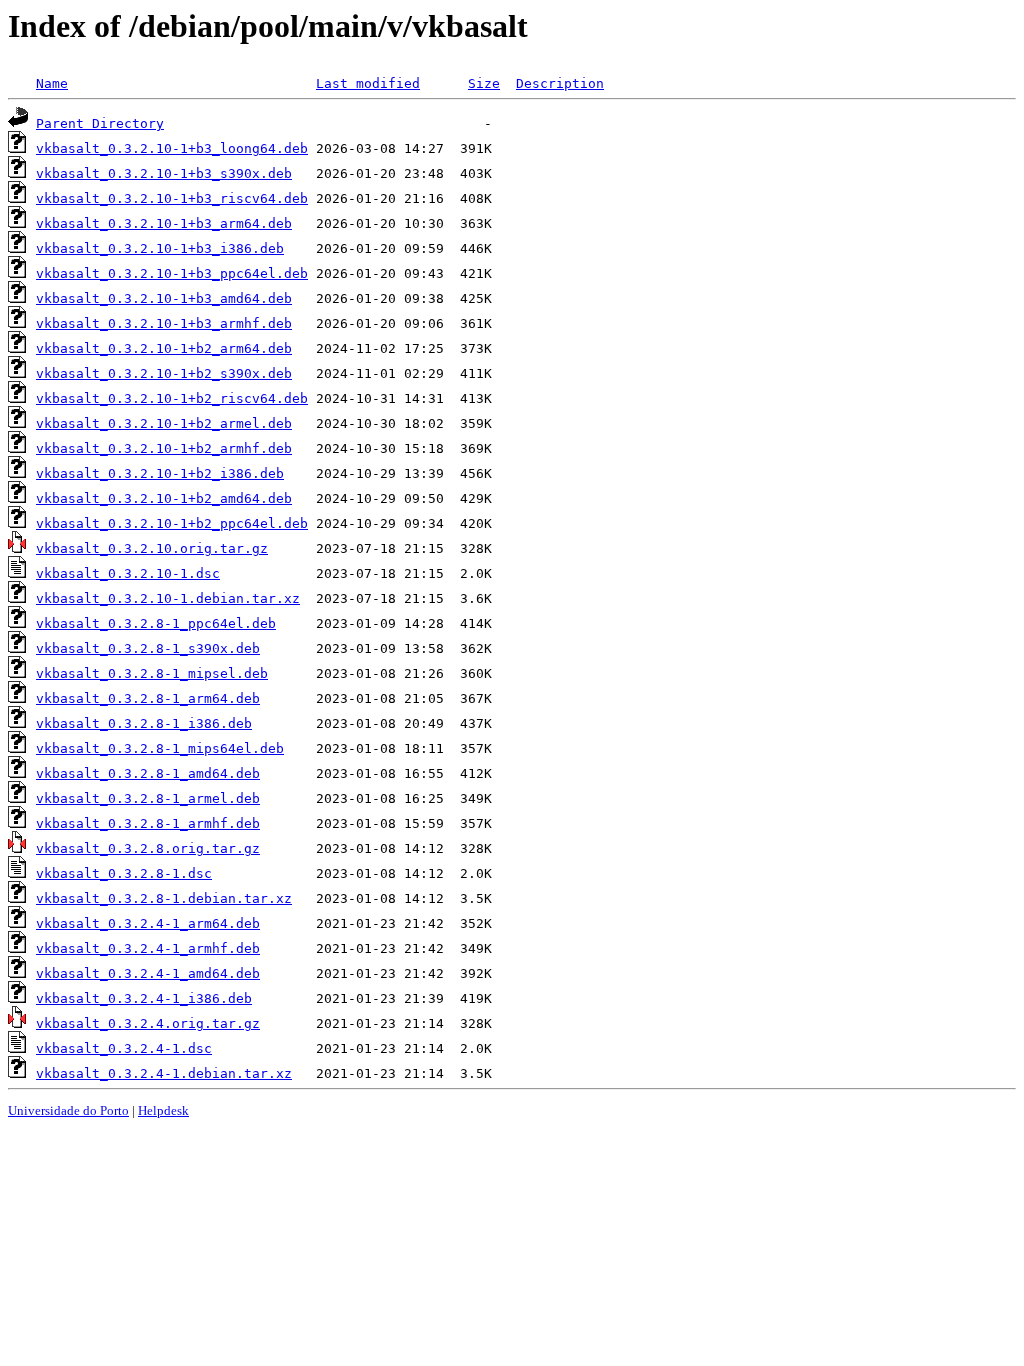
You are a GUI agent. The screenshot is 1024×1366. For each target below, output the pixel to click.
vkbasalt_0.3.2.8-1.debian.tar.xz (164, 898)
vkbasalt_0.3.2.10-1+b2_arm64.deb (164, 348)
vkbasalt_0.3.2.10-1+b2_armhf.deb (164, 448)
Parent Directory (100, 123)
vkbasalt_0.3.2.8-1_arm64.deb (148, 698)
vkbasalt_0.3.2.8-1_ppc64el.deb (156, 623)
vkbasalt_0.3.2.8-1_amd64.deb (148, 773)
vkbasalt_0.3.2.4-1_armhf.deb (148, 948)
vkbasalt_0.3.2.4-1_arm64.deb (148, 923)
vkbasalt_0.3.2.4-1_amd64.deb (148, 973)
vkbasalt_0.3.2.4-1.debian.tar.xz (164, 1073)
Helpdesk (163, 1110)
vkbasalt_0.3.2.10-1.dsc (128, 573)
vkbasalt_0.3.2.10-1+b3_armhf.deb (164, 323)
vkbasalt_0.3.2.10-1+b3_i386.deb (160, 248)
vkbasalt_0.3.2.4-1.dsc (124, 1048)
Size (484, 83)
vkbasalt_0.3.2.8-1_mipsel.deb (152, 673)
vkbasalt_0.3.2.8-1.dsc (124, 873)
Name (52, 83)
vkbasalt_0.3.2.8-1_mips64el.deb (160, 748)
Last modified (368, 83)
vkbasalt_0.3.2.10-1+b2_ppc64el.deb (172, 523)
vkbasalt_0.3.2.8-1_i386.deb (144, 723)
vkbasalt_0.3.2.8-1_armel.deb (148, 798)
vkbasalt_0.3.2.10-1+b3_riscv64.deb (172, 198)
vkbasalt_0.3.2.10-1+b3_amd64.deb (164, 298)
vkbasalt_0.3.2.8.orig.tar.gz (148, 848)
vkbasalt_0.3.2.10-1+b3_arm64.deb (164, 223)
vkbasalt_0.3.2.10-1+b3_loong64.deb (172, 148)
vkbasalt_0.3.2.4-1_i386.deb (144, 998)
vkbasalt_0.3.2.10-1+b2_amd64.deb (164, 498)
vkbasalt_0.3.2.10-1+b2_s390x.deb (164, 373)
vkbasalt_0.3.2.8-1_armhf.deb (148, 823)
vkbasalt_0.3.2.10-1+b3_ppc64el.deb (172, 273)
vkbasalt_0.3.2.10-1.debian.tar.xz (168, 598)
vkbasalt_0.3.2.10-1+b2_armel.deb (164, 423)
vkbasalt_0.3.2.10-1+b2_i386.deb (160, 473)
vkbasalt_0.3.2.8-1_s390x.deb (148, 648)
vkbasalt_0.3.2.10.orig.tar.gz (152, 548)
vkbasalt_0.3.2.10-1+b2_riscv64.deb (172, 398)
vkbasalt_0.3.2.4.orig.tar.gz (148, 1023)
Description (560, 83)
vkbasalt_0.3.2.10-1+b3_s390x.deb (164, 173)
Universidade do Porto (68, 1110)
